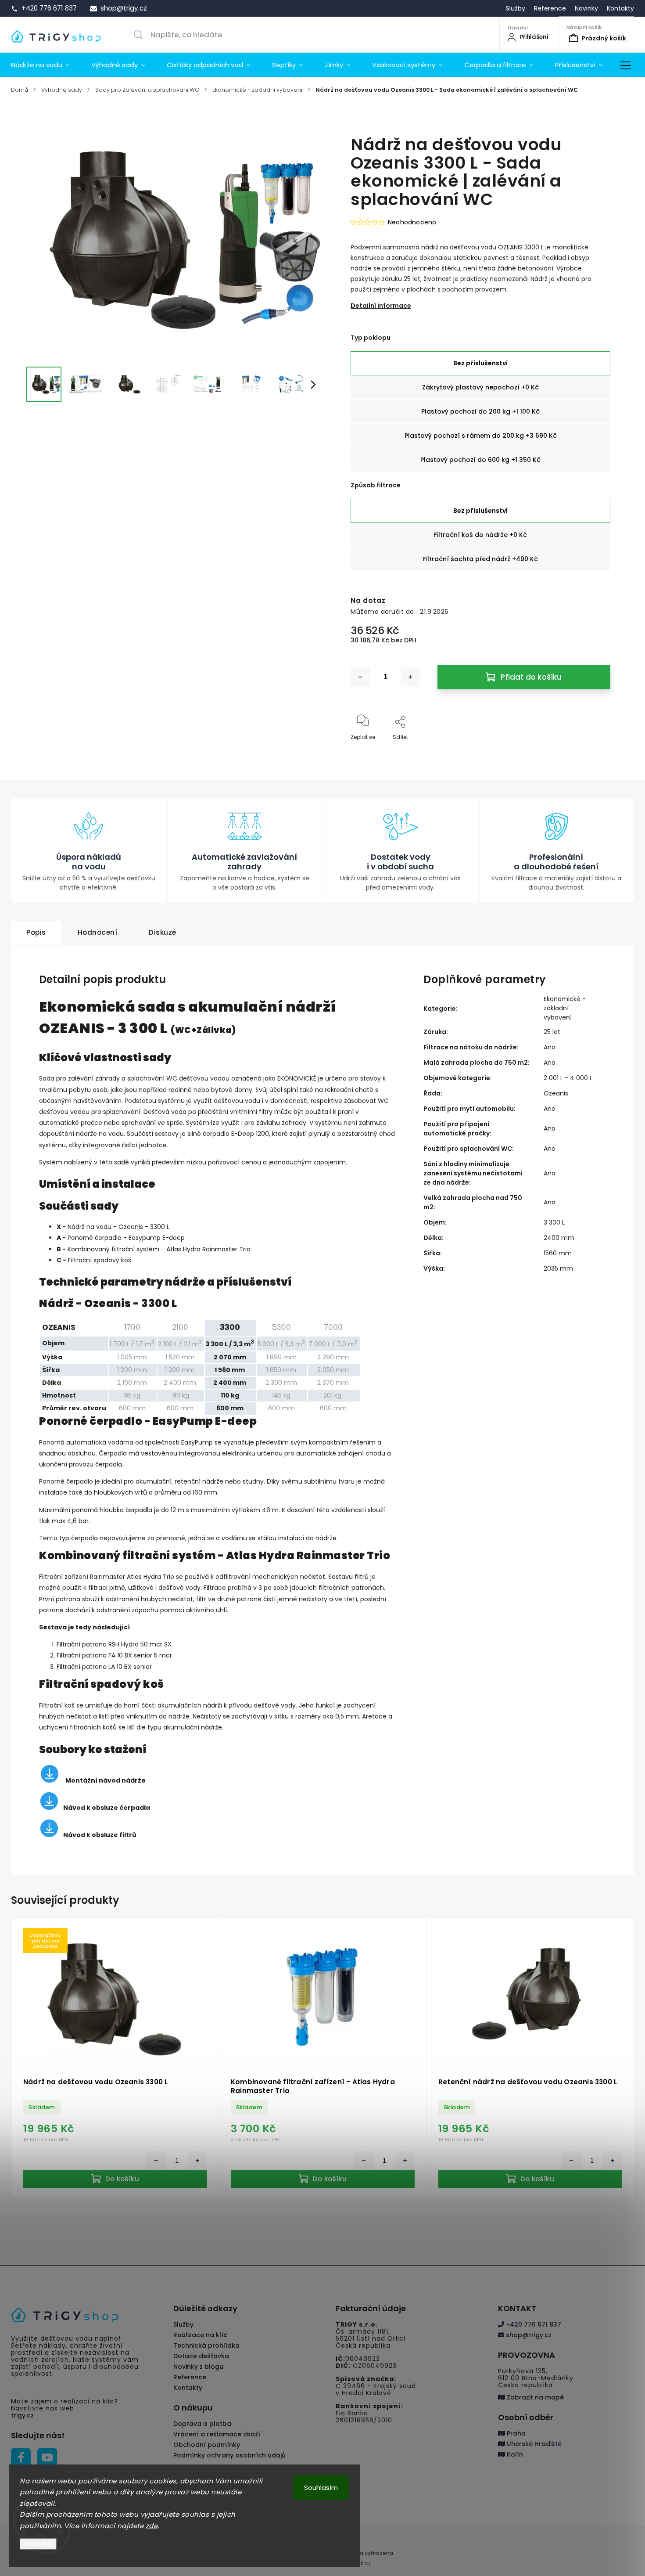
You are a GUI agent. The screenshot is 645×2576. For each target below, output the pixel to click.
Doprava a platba (202, 2424)
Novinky (586, 8)
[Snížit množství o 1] (360, 677)
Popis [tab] (36, 932)
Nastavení (38, 2544)
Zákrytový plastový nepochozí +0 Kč (480, 387)
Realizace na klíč (200, 2335)
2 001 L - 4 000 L (568, 1078)
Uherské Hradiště (533, 2444)
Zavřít (595, 751)
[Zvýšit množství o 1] (410, 677)
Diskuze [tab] (163, 932)
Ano (550, 1047)
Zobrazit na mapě (534, 2397)
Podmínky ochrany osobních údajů (229, 2455)
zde (152, 2526)
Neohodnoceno (412, 222)
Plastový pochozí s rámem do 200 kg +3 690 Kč (481, 436)
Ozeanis (556, 1093)
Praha (515, 2433)
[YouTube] (47, 2458)
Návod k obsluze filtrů (100, 1835)
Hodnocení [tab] (98, 932)
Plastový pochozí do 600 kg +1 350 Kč (480, 460)
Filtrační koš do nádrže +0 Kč (480, 535)
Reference (550, 8)
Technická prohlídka (206, 2345)
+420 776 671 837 (533, 2324)
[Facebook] (21, 2458)
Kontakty (620, 8)
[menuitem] (46, 65)
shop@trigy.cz (528, 2335)
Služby (516, 8)
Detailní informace (381, 306)
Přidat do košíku (531, 677)
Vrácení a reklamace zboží (217, 2434)
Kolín (514, 2454)
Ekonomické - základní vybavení (565, 1008)
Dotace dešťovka (201, 2356)
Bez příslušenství (480, 363)
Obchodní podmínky (207, 2445)
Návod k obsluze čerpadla (107, 1808)
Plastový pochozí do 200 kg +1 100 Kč (480, 411)
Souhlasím (321, 2488)
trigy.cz (22, 2415)
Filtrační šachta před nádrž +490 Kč (480, 559)
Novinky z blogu (198, 2367)
